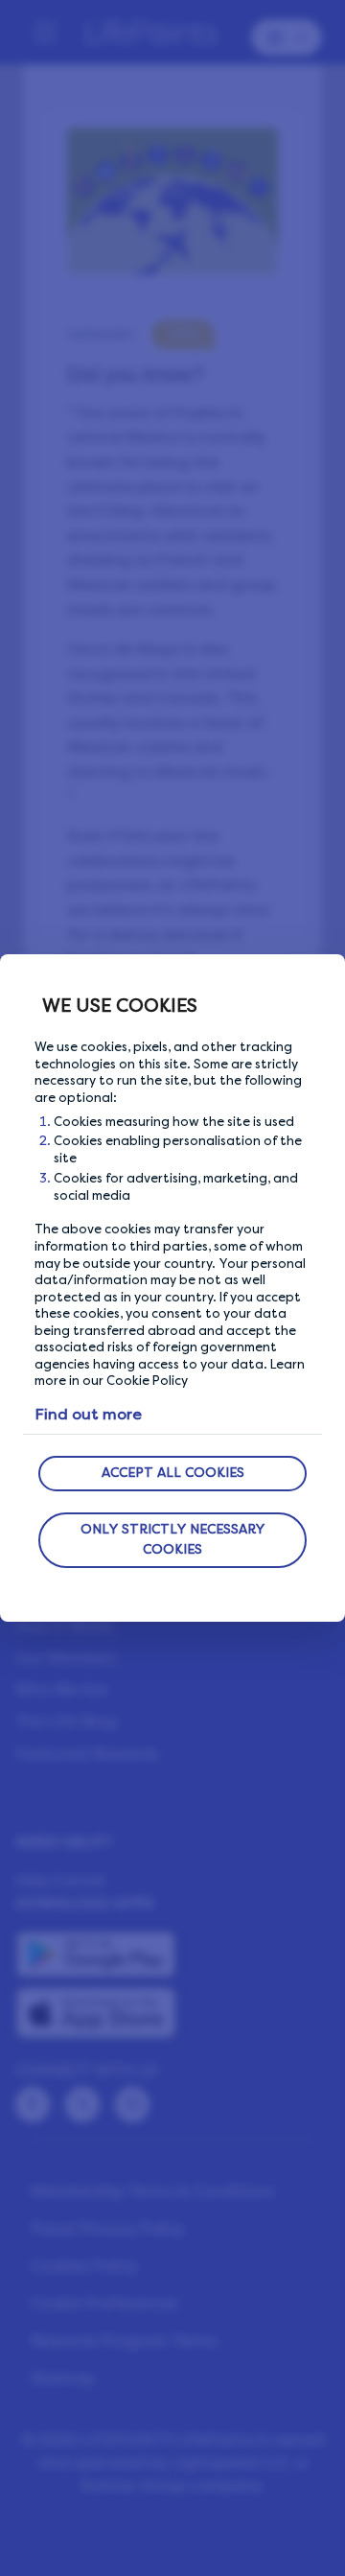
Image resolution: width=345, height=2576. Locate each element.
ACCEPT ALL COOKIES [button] (173, 1473)
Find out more (88, 1414)
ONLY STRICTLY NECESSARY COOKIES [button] (173, 1539)
